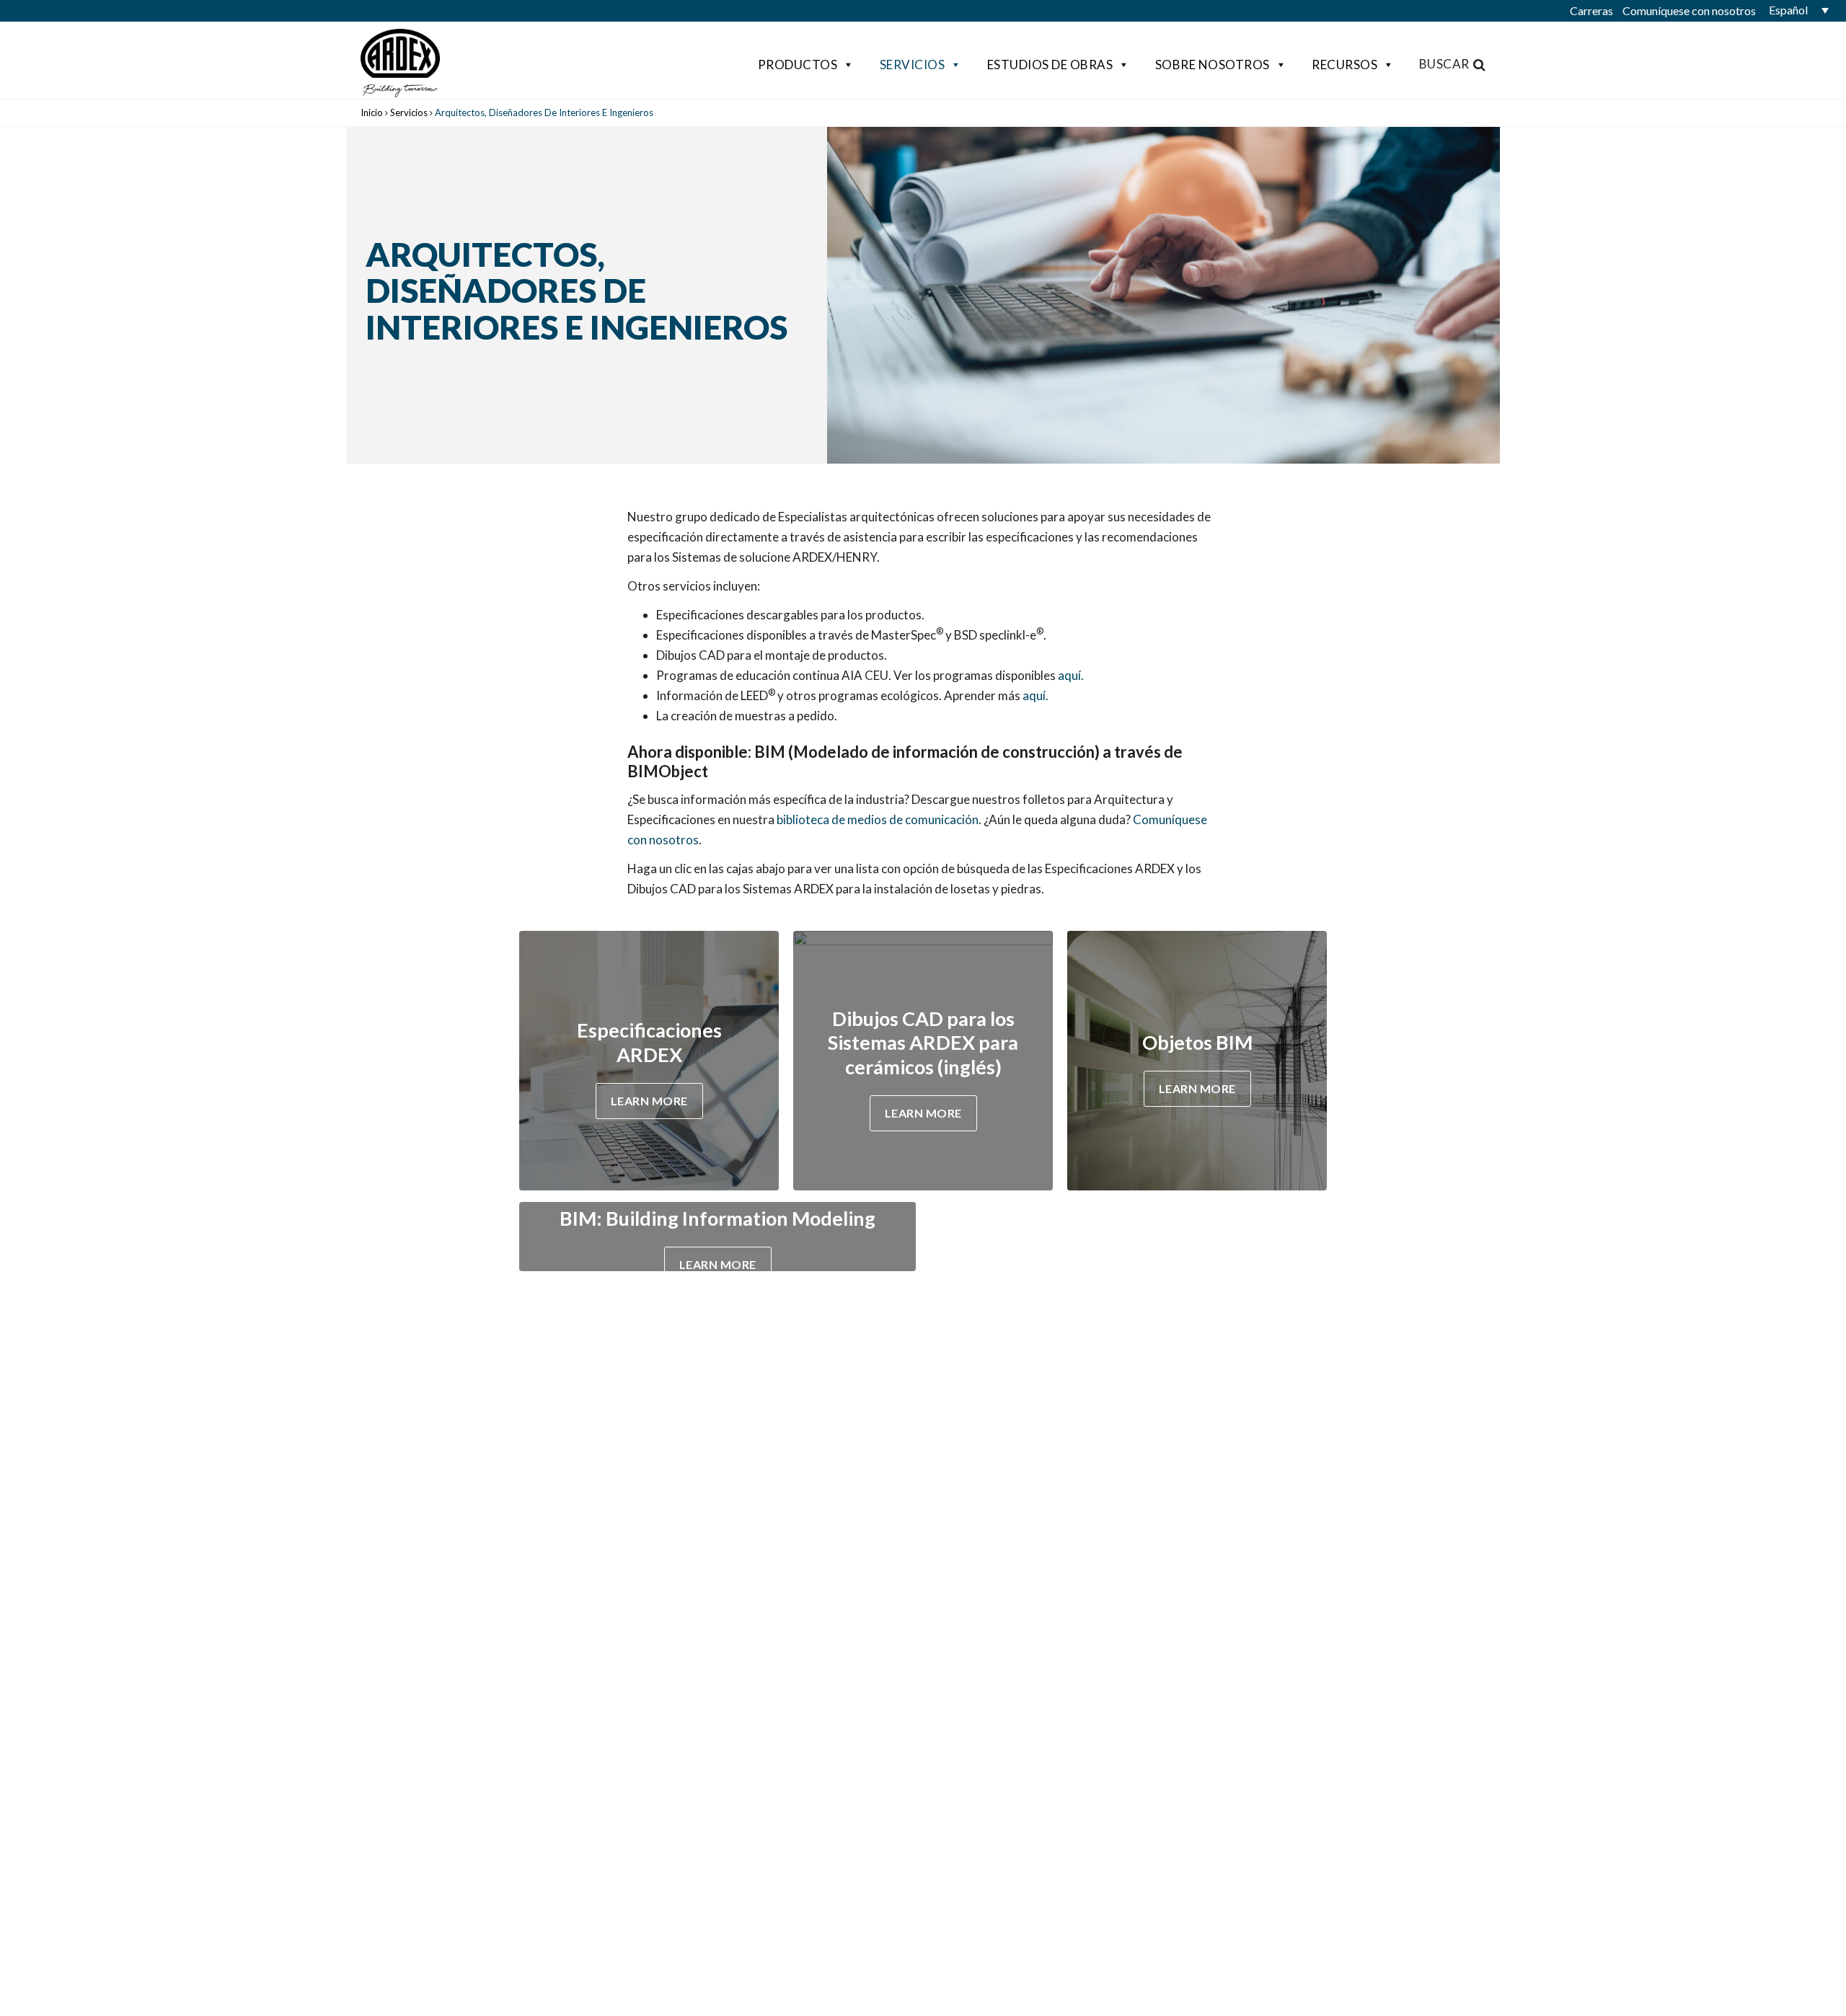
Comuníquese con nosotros (1689, 10)
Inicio (372, 112)
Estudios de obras (1050, 65)
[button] (1796, 10)
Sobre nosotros (1213, 65)
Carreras (1591, 10)
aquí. (1071, 675)
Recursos (1344, 65)
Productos (798, 65)
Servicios (913, 65)
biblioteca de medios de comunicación (878, 819)
